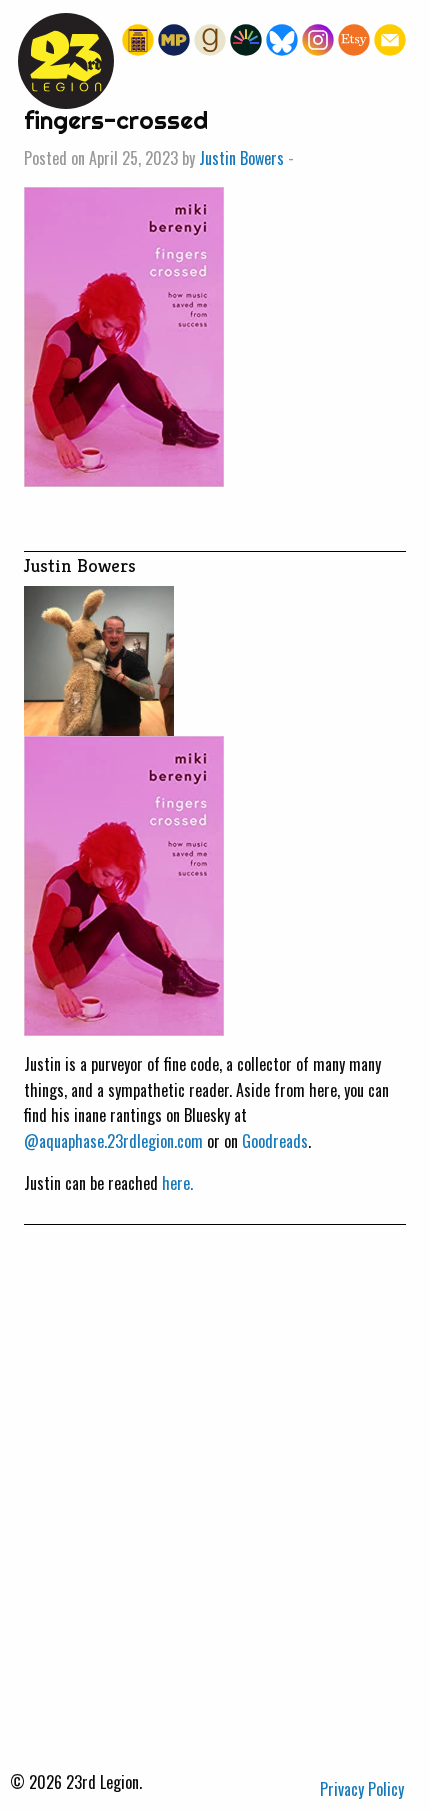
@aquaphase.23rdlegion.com (113, 1141)
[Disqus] (215, 1475)
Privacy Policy (362, 1789)
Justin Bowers (241, 158)
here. (177, 1183)
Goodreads (275, 1141)
